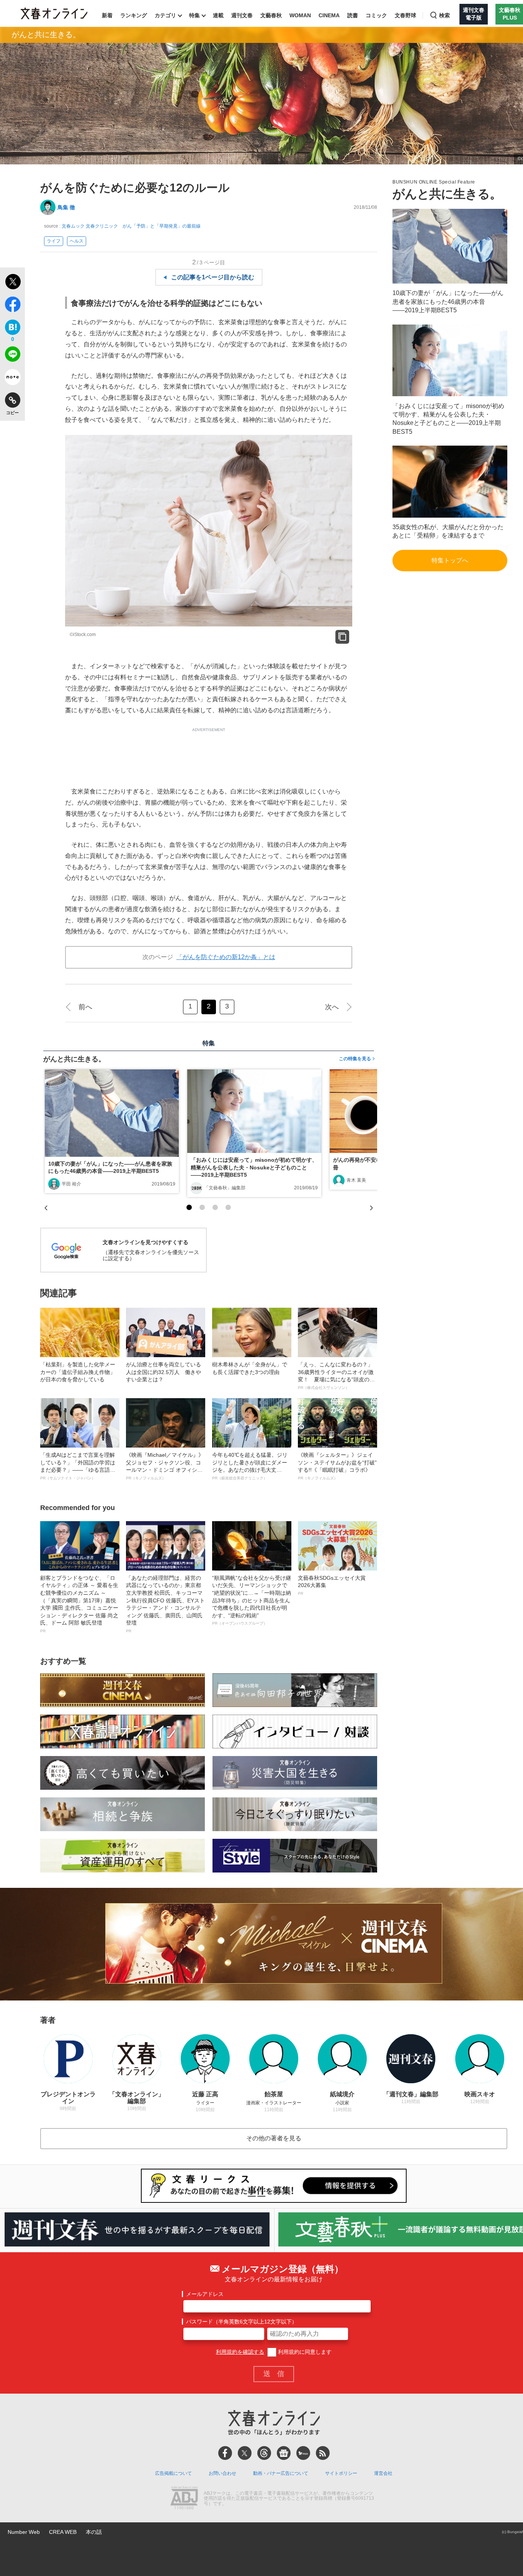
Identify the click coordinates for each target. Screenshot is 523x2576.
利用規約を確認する (240, 2352)
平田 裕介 (71, 1184)
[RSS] (323, 2453)
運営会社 (383, 2473)
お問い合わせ (222, 2473)
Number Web (24, 2532)
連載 (218, 15)
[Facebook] (225, 2453)
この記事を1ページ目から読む (213, 277)
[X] (245, 2453)
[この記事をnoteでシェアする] (12, 379)
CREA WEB (63, 2532)
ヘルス (77, 241)
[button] (189, 1207)
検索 (445, 15)
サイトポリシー (341, 2473)
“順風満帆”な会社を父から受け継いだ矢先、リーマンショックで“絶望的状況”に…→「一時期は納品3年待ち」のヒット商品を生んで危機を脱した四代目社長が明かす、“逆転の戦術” (252, 1600)
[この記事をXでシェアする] (12, 283)
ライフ (54, 241)
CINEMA (329, 15)
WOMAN (300, 15)
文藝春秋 (271, 15)
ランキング (134, 15)
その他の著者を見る (274, 2138)
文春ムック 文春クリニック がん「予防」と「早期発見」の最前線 (131, 226)
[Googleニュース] (284, 2453)
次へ (332, 1007)
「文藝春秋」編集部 (225, 1188)
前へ (85, 1007)
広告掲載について (173, 2473)
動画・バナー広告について (281, 2473)
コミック (376, 15)
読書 (353, 15)
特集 (194, 15)
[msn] (303, 2453)
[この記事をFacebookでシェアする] (12, 306)
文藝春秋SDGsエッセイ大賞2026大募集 (332, 1585)
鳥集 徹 (66, 207)
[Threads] (264, 2453)
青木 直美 (356, 1180)
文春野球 (405, 15)
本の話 (94, 2532)
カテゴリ (165, 15)
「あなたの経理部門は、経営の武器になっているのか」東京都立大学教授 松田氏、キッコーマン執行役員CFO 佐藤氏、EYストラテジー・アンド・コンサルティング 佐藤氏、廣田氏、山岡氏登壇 (165, 1604)
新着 (107, 15)
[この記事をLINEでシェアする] (12, 356)
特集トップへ (450, 560)
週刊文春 (242, 15)
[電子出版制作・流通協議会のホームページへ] (184, 2499)
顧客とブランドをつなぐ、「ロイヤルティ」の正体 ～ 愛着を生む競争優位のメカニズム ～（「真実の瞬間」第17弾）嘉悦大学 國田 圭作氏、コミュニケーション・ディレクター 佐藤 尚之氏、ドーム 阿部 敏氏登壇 (79, 1604)
